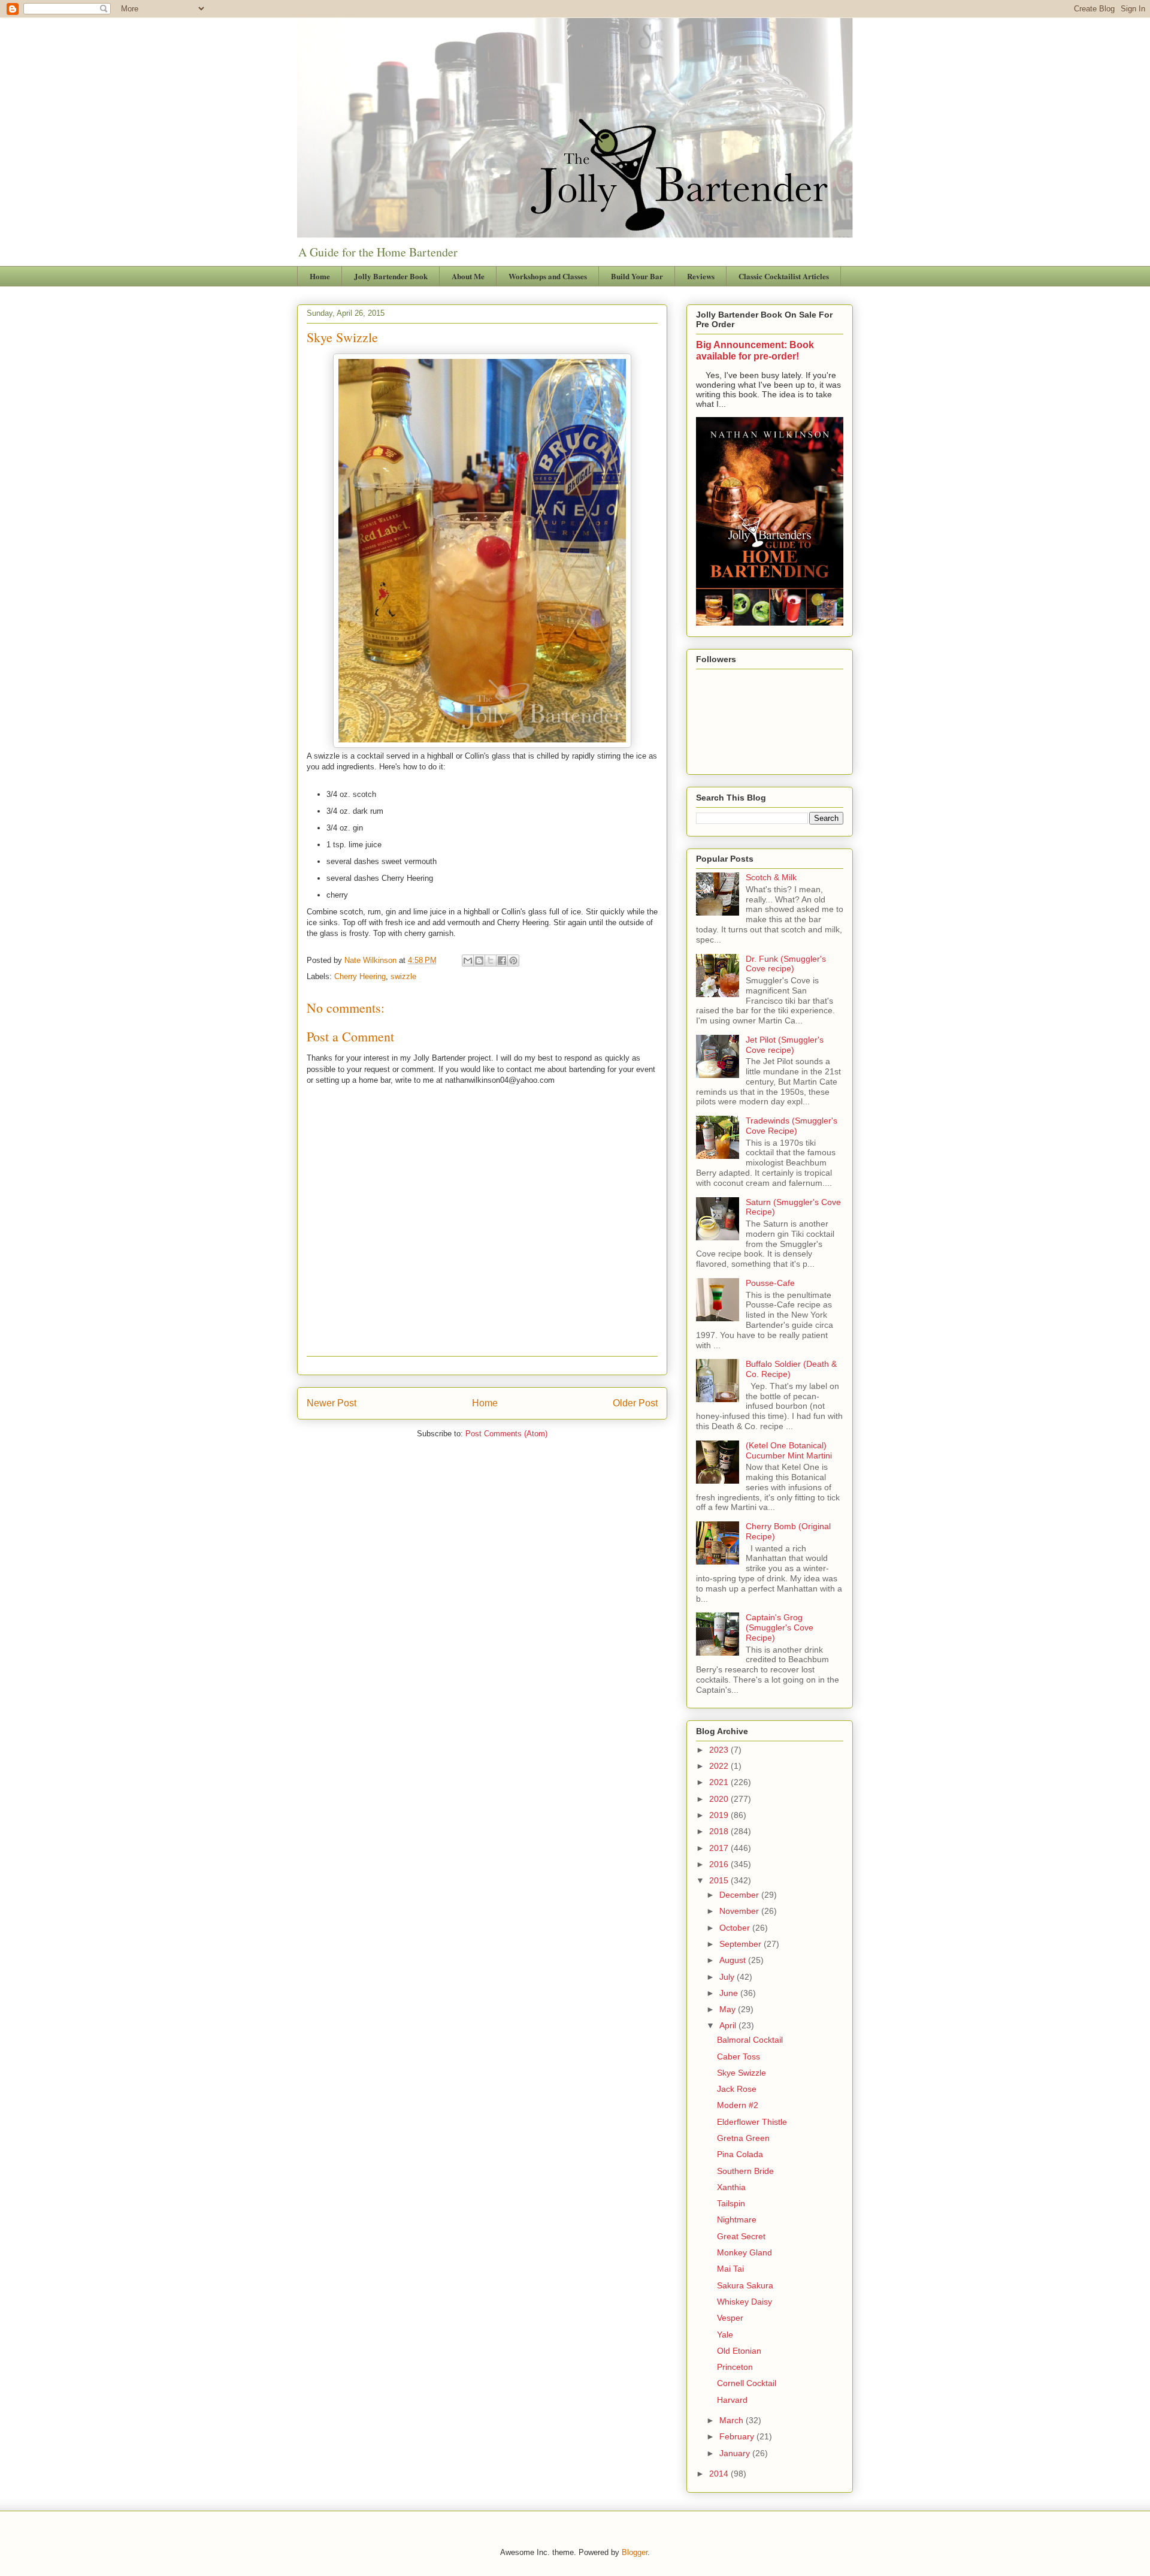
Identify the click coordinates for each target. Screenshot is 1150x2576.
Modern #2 (738, 2105)
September (742, 1944)
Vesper (730, 2318)
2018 (720, 1831)
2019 (720, 1815)
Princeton (735, 2367)
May (729, 2009)
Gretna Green (743, 2138)
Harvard (732, 2400)
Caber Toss (739, 2056)
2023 (720, 1750)
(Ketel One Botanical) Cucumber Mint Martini (789, 1450)
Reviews (701, 276)
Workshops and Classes (548, 276)
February (738, 2436)
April (729, 2025)
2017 (720, 1848)
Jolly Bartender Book (391, 276)
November (740, 1911)
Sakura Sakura (745, 2285)
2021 (720, 1782)
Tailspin (731, 2203)
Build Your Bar (637, 276)
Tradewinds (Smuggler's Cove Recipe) (792, 1126)
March (733, 2420)
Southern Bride (745, 2171)
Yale (725, 2335)
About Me (468, 276)
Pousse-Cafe (770, 1283)
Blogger (635, 2552)
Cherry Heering (360, 976)
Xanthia (731, 2187)
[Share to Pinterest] (513, 961)
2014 (720, 2474)
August (734, 1960)
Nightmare (737, 2219)
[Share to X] (491, 961)
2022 (720, 1766)
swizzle (403, 976)
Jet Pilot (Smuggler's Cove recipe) (785, 1045)
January (736, 2453)
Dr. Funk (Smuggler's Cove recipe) (786, 964)
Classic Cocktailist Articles (784, 276)
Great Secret (741, 2236)
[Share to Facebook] (502, 961)
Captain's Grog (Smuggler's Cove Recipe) (780, 1627)
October (736, 1928)
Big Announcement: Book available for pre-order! (755, 350)
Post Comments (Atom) (506, 1434)
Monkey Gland (745, 2252)
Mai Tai (730, 2269)
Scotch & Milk (771, 877)
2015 (720, 1880)
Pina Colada (740, 2154)
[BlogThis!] (479, 961)
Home (320, 276)
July (728, 1977)
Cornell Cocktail (747, 2383)
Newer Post (332, 1403)
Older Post (635, 1403)
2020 (720, 1799)
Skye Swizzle (742, 2073)
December (740, 1895)
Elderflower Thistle (752, 2122)
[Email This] (468, 961)
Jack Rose (737, 2089)
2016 (720, 1864)
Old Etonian (739, 2351)
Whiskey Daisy (745, 2302)
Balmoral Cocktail (750, 2040)
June (730, 1993)
